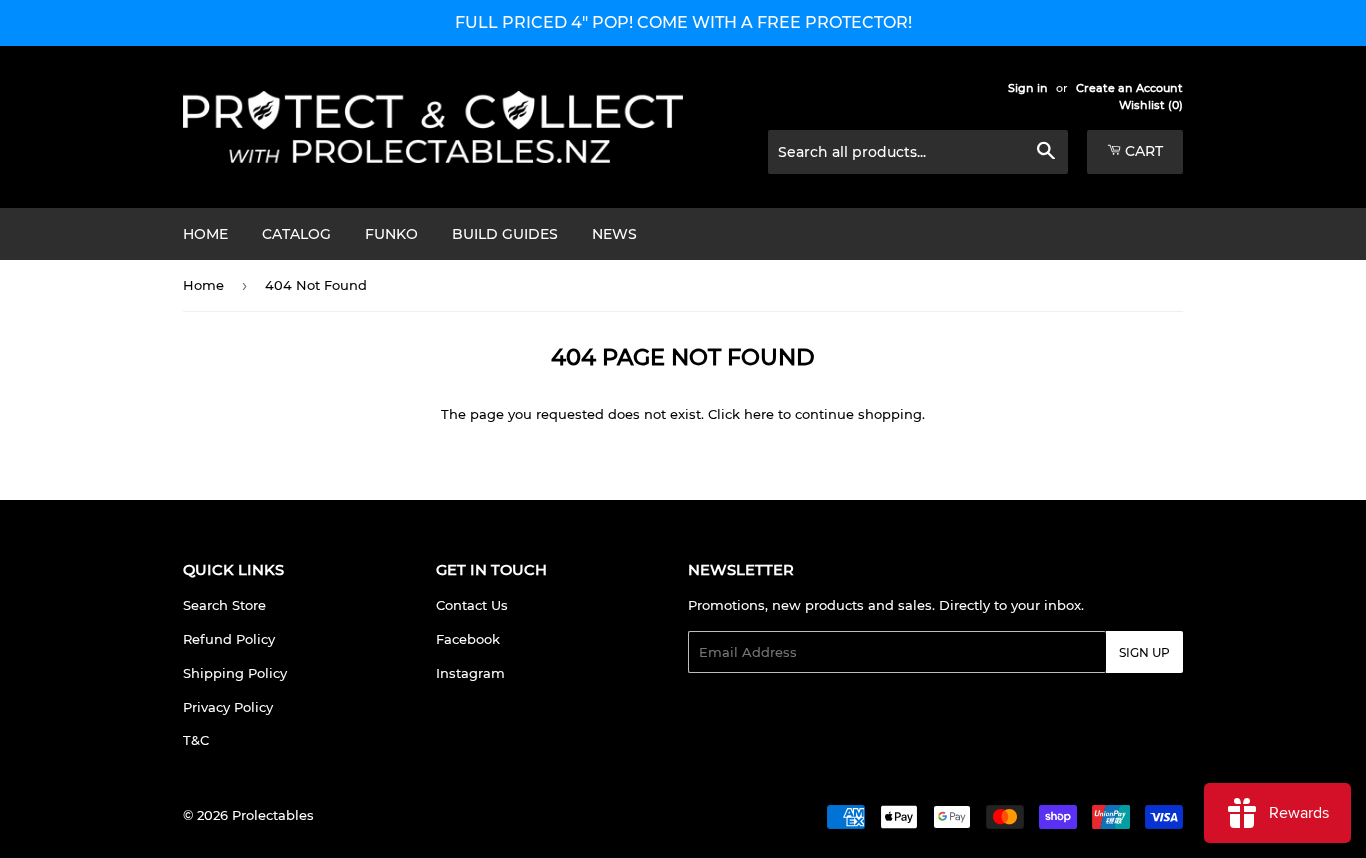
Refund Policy (229, 639)
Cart (1142, 151)
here (759, 414)
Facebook (468, 639)
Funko (391, 234)
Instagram (470, 673)
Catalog (296, 234)
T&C (196, 740)
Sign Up (1144, 652)
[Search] (1045, 153)
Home (205, 234)
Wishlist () (1151, 105)
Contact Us (472, 605)
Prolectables (273, 815)
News (614, 234)
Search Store (224, 605)
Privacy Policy (228, 707)
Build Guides (505, 234)
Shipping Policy (235, 673)
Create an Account (1129, 88)
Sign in (1028, 88)
